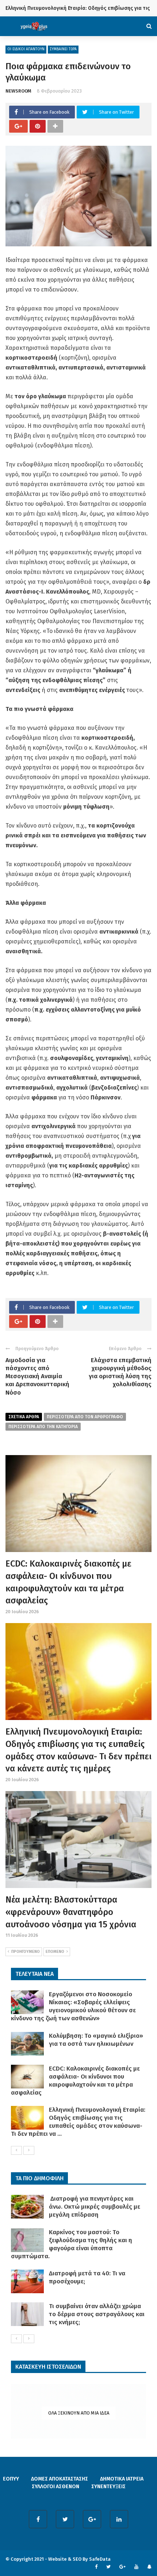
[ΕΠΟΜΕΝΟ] (29, 2150)
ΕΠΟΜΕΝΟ (55, 1952)
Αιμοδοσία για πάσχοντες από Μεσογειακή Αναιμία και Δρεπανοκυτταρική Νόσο (37, 1376)
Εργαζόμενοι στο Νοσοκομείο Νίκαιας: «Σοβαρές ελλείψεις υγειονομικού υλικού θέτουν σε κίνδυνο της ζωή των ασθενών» (73, 2006)
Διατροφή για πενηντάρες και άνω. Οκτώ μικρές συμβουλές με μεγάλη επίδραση (95, 2207)
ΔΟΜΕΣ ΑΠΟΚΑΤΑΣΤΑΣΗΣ (60, 2479)
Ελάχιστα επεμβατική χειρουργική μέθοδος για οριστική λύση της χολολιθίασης (120, 1372)
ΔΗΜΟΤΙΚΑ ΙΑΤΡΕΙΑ (122, 2479)
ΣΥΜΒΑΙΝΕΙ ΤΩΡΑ (63, 49)
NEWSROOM (18, 91)
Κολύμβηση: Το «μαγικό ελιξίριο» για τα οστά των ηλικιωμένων (96, 2040)
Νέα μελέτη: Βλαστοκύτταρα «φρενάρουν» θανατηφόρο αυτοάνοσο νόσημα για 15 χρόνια (71, 1912)
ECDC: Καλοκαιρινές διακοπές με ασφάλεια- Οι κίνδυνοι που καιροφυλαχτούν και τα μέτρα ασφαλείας (75, 2081)
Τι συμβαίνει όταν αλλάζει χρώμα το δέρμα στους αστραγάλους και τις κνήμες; (97, 2314)
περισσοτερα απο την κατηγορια (43, 1427)
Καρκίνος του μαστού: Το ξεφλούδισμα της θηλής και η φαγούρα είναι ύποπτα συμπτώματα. (72, 2244)
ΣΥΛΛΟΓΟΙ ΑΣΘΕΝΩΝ (55, 2487)
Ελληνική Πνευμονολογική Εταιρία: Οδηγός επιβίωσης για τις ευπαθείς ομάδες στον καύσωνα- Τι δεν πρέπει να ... (78, 2122)
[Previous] (16, 2150)
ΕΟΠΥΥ (11, 2479)
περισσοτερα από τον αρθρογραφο (85, 1417)
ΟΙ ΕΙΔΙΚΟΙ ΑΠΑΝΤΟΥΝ (26, 49)
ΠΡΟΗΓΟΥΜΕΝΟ (26, 1952)
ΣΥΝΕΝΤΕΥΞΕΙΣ (108, 2487)
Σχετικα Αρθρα (24, 1417)
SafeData (100, 2559)
